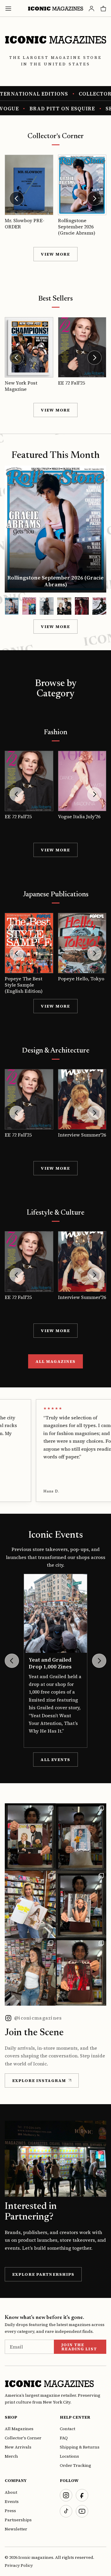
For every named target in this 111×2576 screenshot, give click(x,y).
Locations (69, 2456)
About (11, 2492)
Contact (67, 2429)
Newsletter (16, 2529)
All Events (55, 1760)
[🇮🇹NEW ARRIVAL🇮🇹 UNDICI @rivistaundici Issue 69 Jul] (81, 1837)
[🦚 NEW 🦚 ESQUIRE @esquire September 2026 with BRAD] (81, 1972)
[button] (12, 606)
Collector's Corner (23, 2438)
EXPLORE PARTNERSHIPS (43, 2274)
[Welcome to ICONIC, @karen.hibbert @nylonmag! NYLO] (30, 1904)
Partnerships (18, 2520)
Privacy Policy (19, 2565)
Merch (11, 2456)
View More (55, 254)
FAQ (64, 2438)
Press (10, 2511)
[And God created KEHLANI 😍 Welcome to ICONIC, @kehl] (30, 1972)
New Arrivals (18, 2447)
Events (12, 2501)
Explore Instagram (39, 2081)
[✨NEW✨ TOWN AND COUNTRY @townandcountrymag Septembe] (30, 1837)
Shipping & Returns (80, 2447)
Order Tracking (75, 2465)
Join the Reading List (79, 2347)
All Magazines (19, 2429)
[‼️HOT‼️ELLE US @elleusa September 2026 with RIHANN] (81, 1904)
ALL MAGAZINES (56, 1361)
